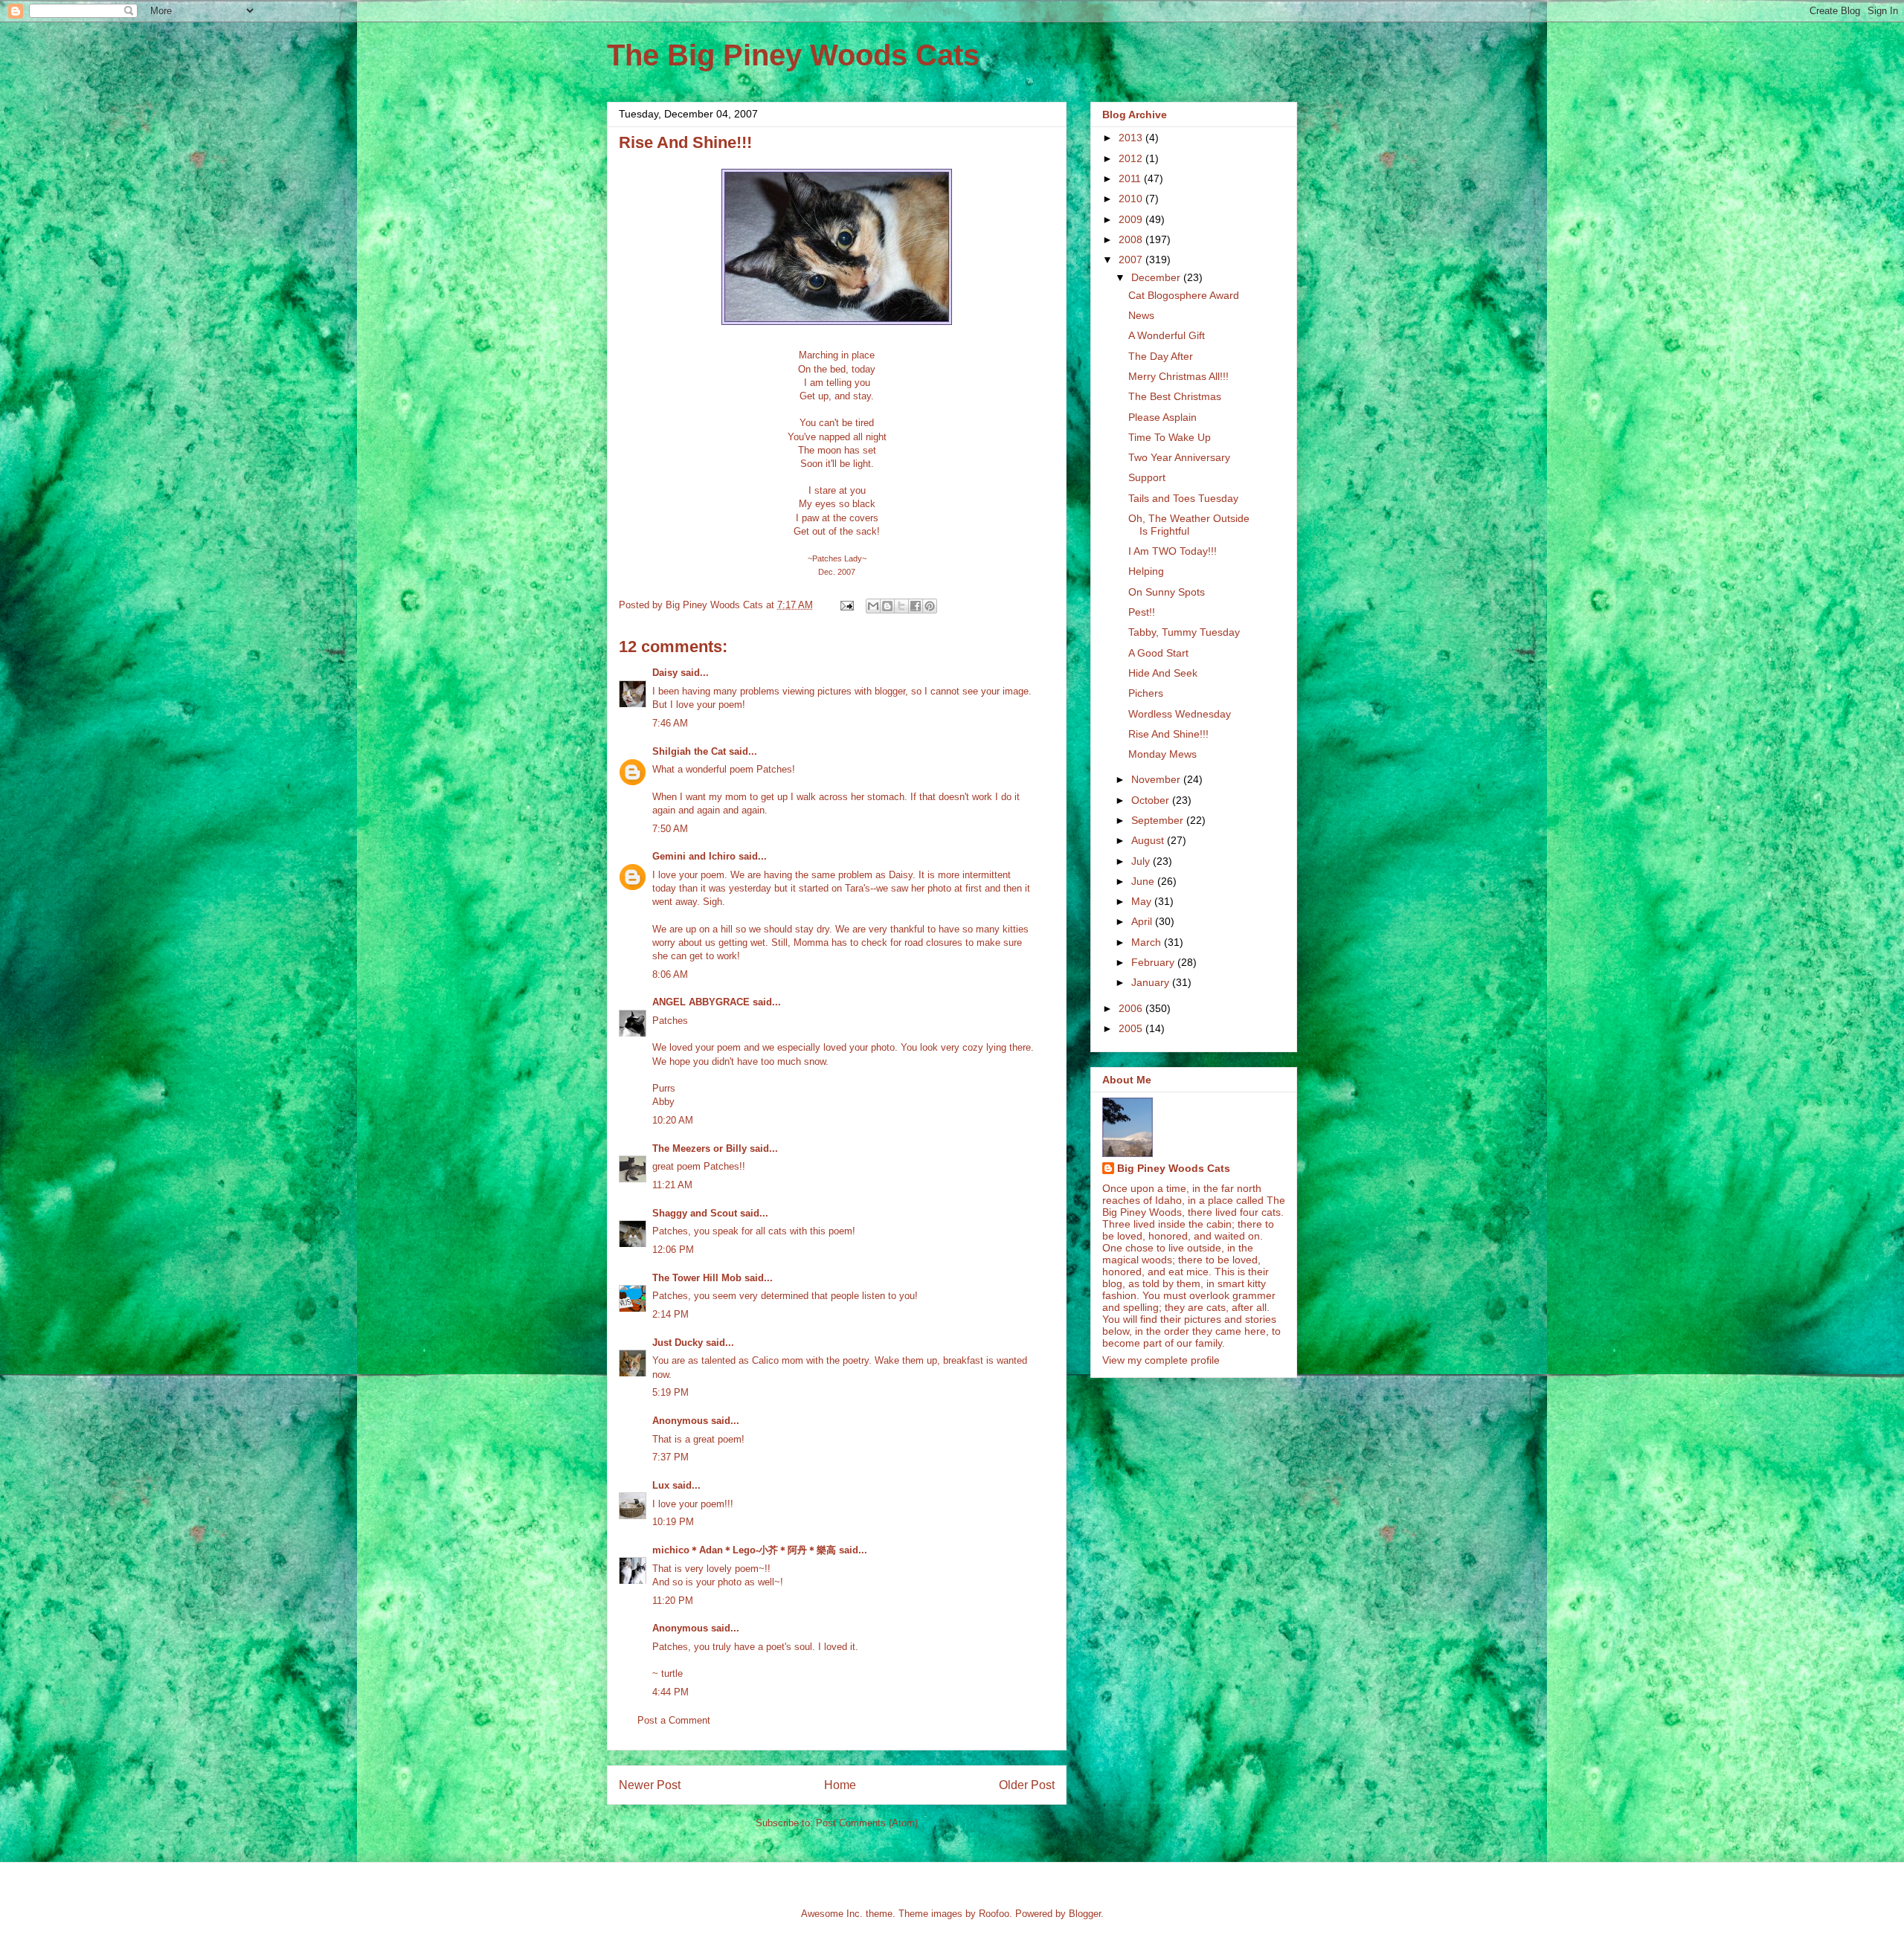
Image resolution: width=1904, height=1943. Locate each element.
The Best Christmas (1175, 396)
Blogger (1085, 1914)
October (1152, 800)
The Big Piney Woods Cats (793, 55)
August (1149, 840)
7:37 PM (670, 1457)
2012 (1132, 158)
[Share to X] (901, 606)
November (1157, 779)
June (1144, 881)
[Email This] (873, 606)
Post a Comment (674, 1720)
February (1154, 962)
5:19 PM (670, 1392)
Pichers (1146, 693)
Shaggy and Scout (695, 1213)
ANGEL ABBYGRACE (701, 1002)
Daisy (665, 673)
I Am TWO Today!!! (1173, 551)
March (1148, 942)
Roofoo (994, 1914)
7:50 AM (670, 829)
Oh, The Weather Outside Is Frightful (1189, 525)
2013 (1132, 138)
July (1142, 861)
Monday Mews (1162, 754)
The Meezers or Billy (699, 1148)
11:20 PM (673, 1601)
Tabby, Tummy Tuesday (1184, 632)
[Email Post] (846, 605)
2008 (1132, 239)
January (1152, 982)
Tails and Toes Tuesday (1183, 498)
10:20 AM (673, 1120)
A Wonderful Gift (1167, 335)
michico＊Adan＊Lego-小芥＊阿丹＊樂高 (744, 1550)
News (1141, 315)
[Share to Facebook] (916, 606)
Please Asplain (1162, 417)
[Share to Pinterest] (930, 606)
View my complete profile (1161, 1360)
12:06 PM (673, 1250)
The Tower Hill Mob (697, 1278)
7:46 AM (670, 723)
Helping (1146, 571)
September (1159, 820)
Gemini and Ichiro (694, 856)
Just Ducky (678, 1343)
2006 (1132, 1008)
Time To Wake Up (1170, 437)
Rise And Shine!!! (1168, 734)
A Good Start (1158, 653)
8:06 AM (670, 974)
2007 (1132, 260)
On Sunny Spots (1167, 592)
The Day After (1161, 356)
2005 (1132, 1028)
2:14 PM (670, 1314)
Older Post (1027, 1785)
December (1157, 277)
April (1143, 921)
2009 (1132, 219)
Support (1147, 477)
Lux (661, 1485)
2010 (1132, 199)
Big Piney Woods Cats (1174, 1168)
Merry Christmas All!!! (1178, 376)
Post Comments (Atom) (867, 1823)
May (1143, 901)
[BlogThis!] (887, 606)
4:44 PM (670, 1692)
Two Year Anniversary (1179, 457)
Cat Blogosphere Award (1184, 295)
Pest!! (1142, 612)
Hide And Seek (1163, 673)
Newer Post (650, 1785)
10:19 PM (673, 1522)
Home (840, 1785)
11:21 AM (672, 1185)
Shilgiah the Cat (689, 751)
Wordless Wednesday (1180, 714)
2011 (1131, 178)
